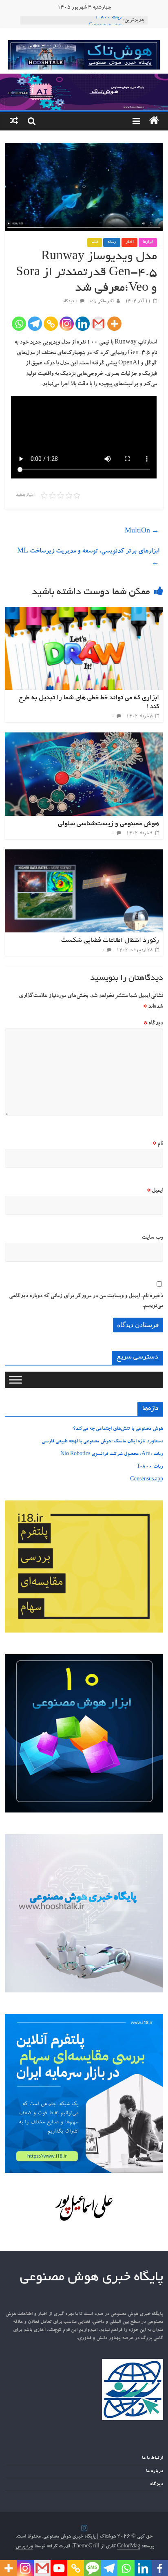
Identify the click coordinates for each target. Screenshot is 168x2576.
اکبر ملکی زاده (101, 302)
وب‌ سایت (152, 1238)
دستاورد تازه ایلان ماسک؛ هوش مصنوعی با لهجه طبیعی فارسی (102, 1442)
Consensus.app (147, 1480)
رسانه (112, 243)
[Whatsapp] (19, 324)
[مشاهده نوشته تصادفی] (14, 121)
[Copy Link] (51, 324)
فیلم (95, 243)
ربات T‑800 (108, 20)
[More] (114, 324)
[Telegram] (35, 324)
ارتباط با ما (153, 2458)
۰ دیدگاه (71, 302)
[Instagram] (67, 324)
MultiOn (142, 532)
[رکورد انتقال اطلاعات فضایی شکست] (84, 854)
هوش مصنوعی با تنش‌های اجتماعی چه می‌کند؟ (118, 1429)
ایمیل (155, 1191)
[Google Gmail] (98, 324)
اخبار (129, 243)
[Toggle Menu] (15, 1380)
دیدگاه (153, 1024)
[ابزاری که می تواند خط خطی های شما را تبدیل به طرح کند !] (84, 612)
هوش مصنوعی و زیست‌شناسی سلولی (108, 824)
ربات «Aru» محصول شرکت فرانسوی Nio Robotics (112, 1454)
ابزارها (148, 243)
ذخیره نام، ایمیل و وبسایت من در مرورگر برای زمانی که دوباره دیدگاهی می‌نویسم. (86, 1301)
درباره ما (155, 2471)
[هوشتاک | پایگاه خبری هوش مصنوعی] (84, 79)
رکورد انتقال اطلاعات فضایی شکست (110, 941)
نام (158, 1144)
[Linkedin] (83, 324)
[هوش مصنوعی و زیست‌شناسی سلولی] (84, 737)
